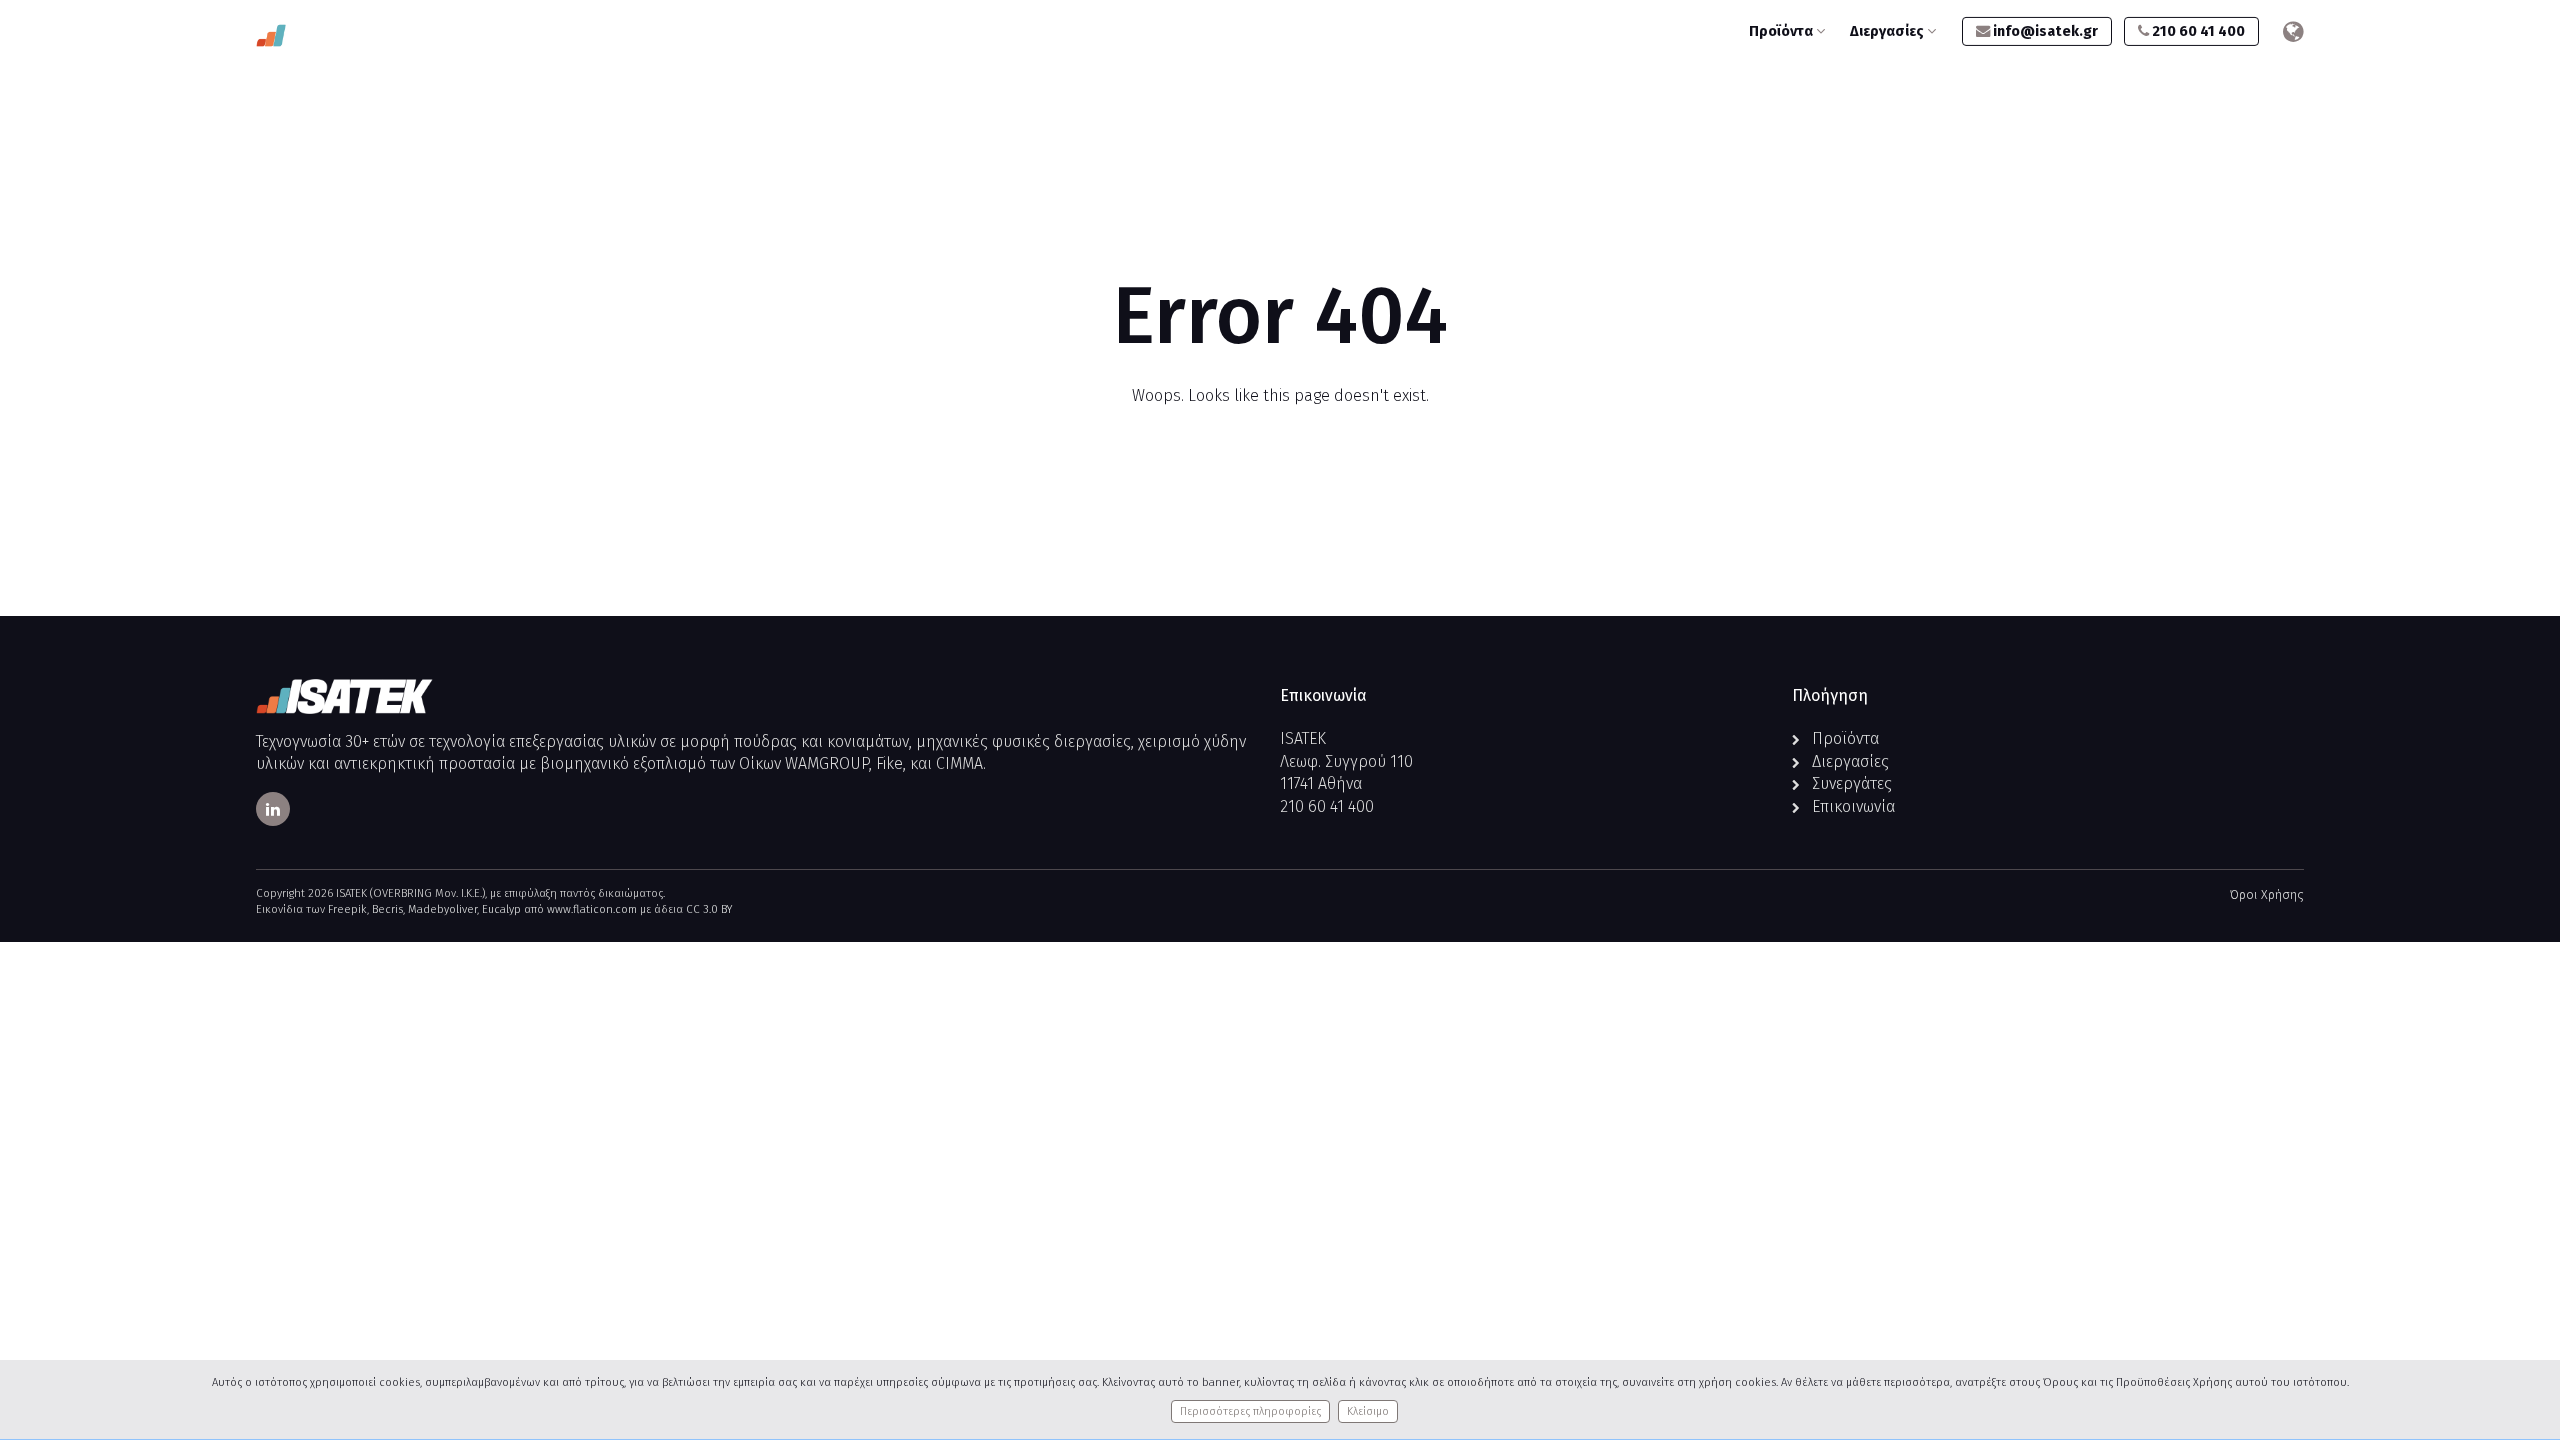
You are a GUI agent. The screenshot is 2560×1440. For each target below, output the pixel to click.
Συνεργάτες (1852, 783)
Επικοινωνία (1853, 806)
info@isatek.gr (2044, 31)
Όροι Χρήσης (2267, 894)
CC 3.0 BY (709, 909)
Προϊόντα (1782, 31)
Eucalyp (501, 909)
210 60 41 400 (2197, 31)
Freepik (347, 909)
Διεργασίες (1888, 31)
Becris (387, 909)
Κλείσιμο (1368, 1411)
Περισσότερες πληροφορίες (1250, 1411)
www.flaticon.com (592, 909)
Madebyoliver (442, 909)
